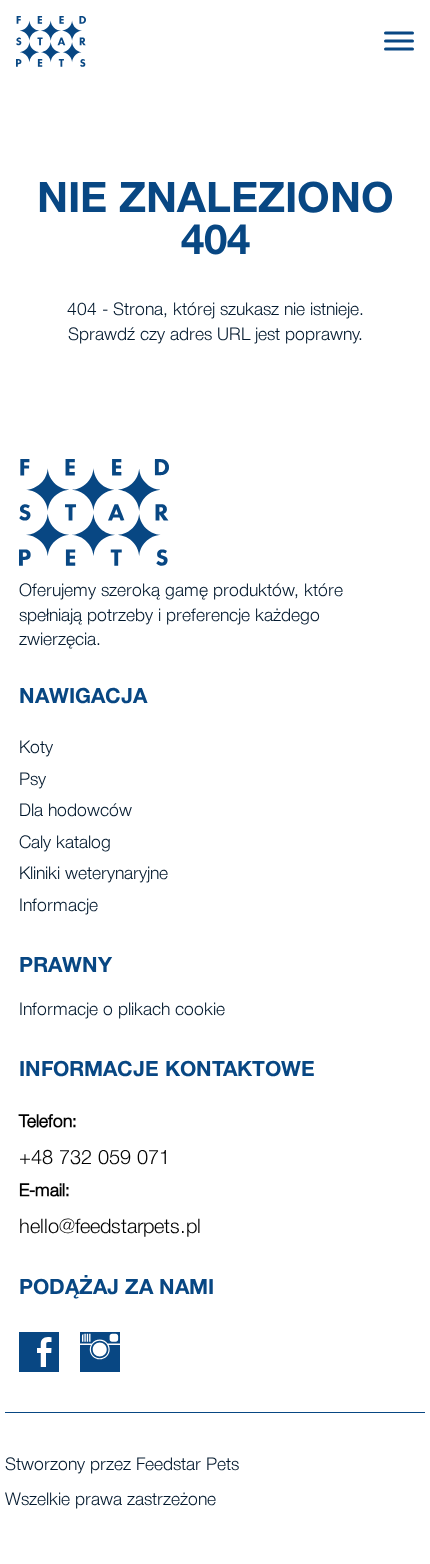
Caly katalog (65, 843)
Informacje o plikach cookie (122, 1010)
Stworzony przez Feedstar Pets (122, 1465)
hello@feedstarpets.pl (110, 1228)
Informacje (58, 906)
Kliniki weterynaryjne (93, 874)
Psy (32, 780)
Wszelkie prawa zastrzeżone (110, 1500)
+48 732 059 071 (94, 1159)
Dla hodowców (75, 811)
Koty (36, 748)
